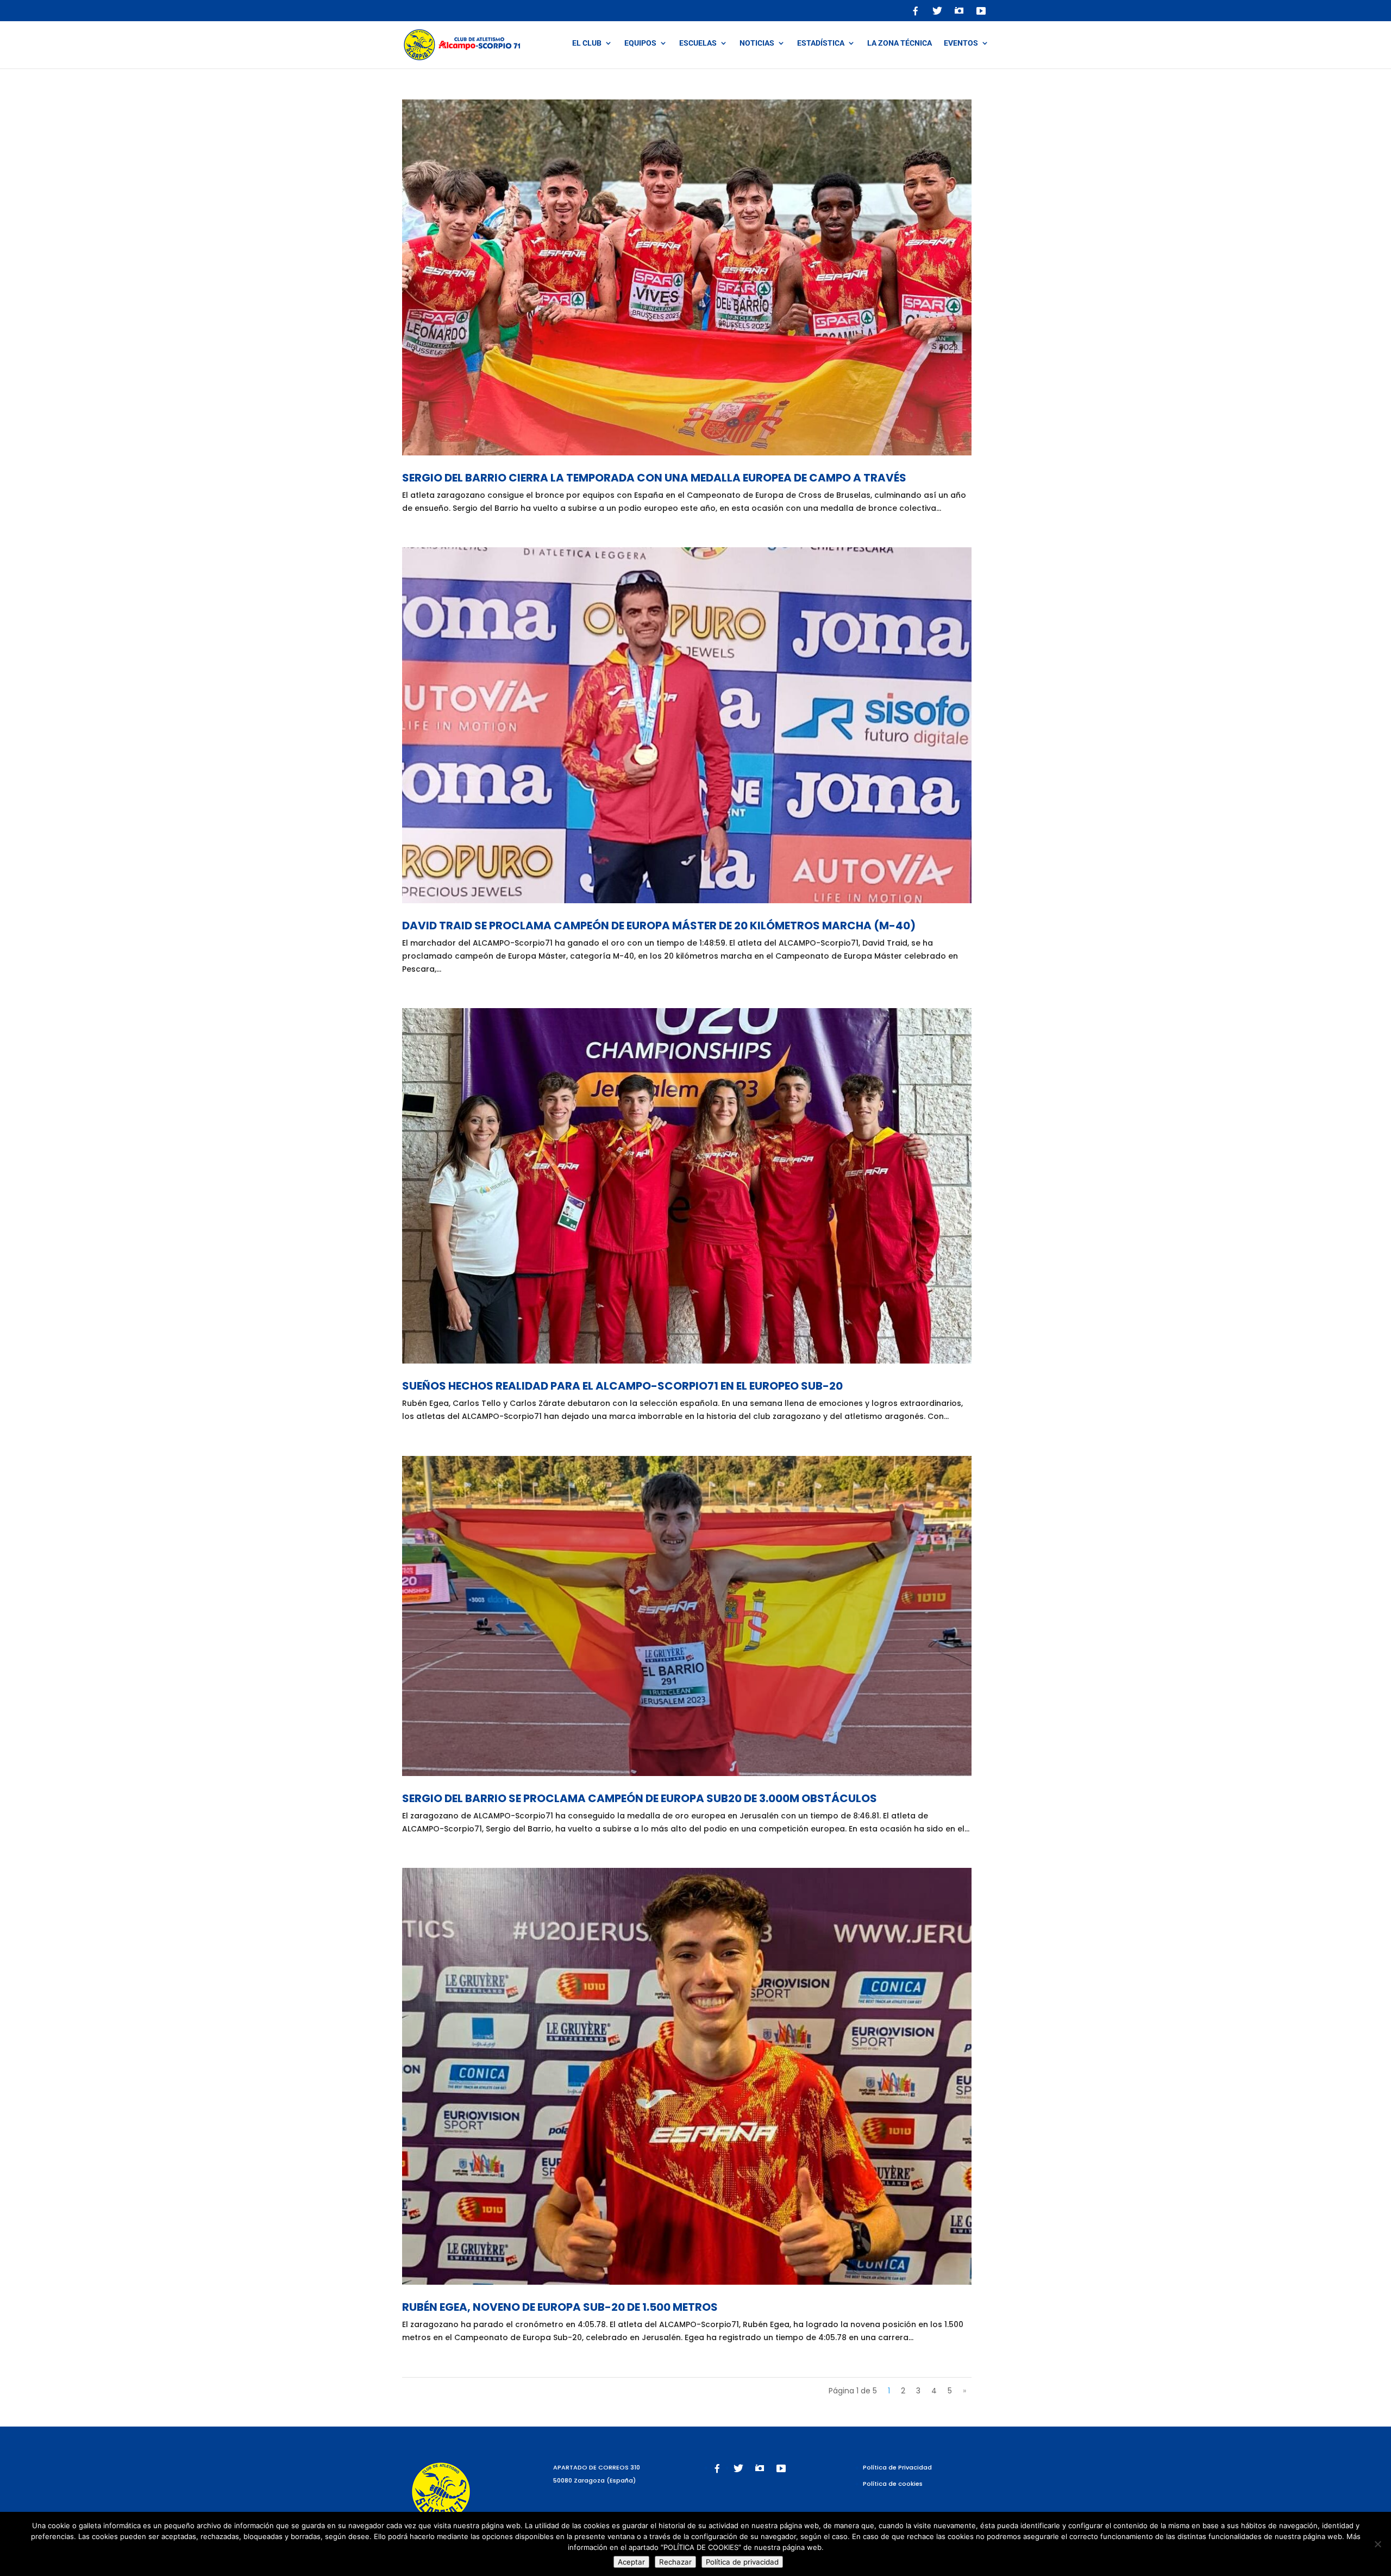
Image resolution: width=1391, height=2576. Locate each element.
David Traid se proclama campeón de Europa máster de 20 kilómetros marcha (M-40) (659, 926)
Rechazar (675, 2562)
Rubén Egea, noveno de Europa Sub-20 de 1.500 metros (560, 2307)
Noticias (757, 43)
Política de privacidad (742, 2562)
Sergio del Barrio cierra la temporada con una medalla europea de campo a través (654, 478)
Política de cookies (893, 2484)
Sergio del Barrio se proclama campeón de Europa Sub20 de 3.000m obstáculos (640, 1798)
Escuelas (698, 43)
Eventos (961, 43)
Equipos (640, 43)
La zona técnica (900, 43)
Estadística (821, 43)
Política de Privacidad (897, 2467)
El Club (587, 43)
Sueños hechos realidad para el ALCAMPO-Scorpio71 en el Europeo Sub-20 (622, 1386)
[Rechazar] (1377, 2544)
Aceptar (631, 2562)
